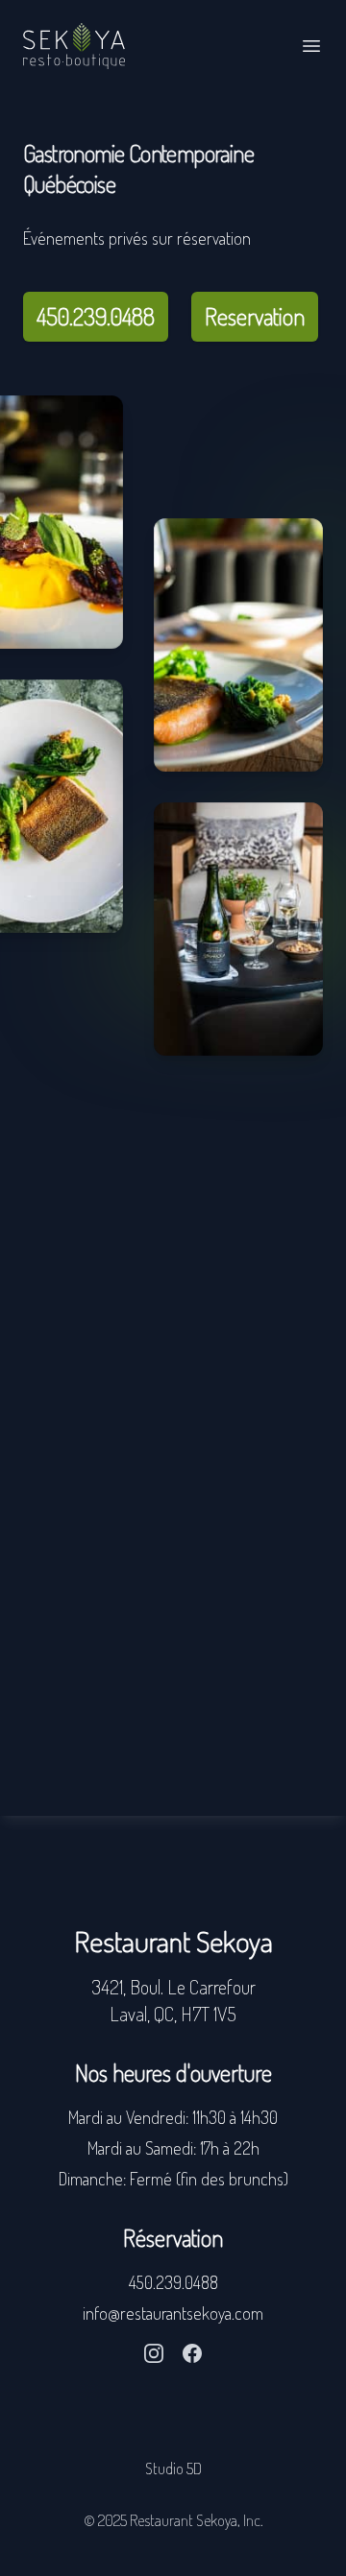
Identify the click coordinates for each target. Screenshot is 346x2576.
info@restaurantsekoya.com (173, 2313)
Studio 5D (173, 2469)
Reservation (255, 316)
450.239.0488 (96, 316)
